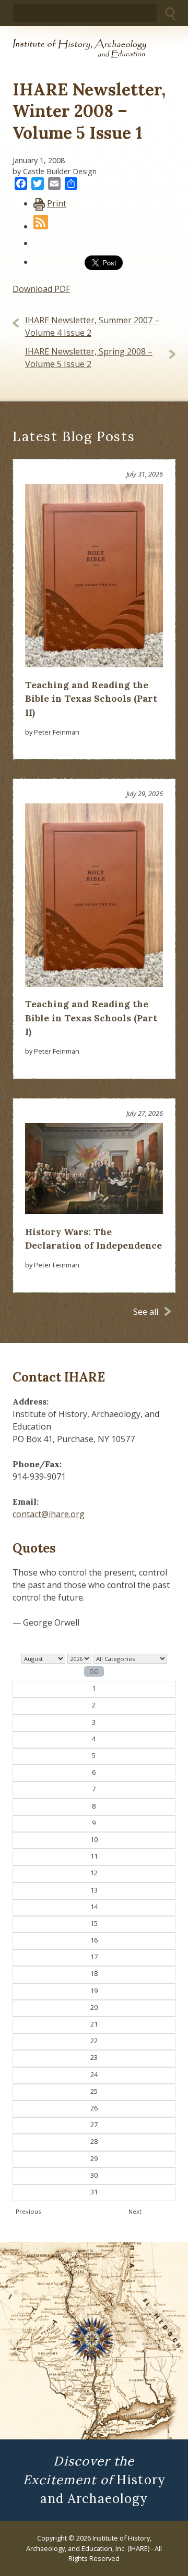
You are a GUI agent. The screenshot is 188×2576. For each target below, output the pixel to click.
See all (146, 1312)
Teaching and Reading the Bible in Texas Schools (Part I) (91, 1018)
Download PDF (41, 289)
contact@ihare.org (49, 1514)
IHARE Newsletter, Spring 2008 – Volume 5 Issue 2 (89, 358)
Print (57, 203)
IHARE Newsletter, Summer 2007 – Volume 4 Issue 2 (92, 326)
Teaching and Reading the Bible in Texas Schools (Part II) (91, 699)
